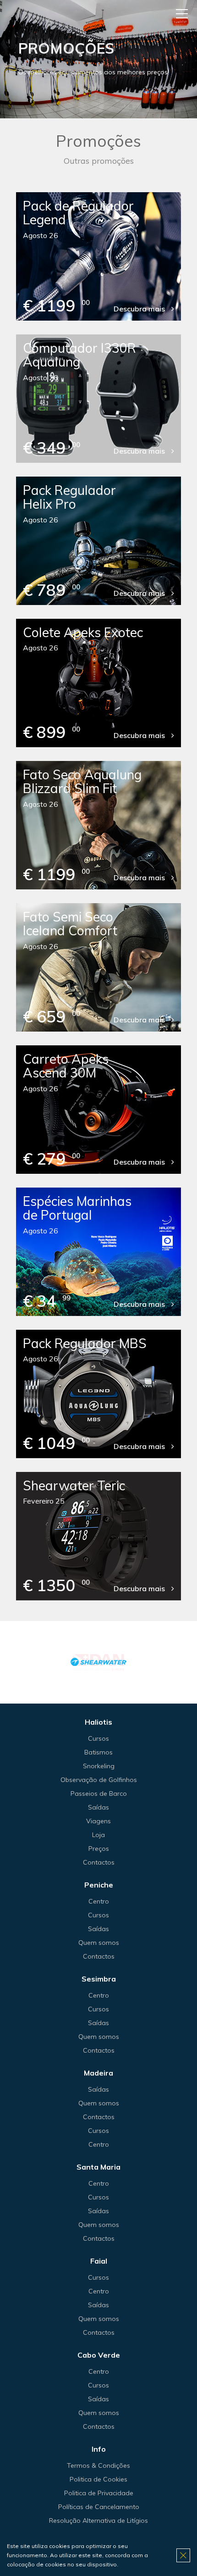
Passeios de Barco (99, 1793)
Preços (99, 1849)
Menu (182, 14)
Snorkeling (99, 1766)
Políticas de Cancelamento (99, 2507)
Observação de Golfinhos (99, 1780)
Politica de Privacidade (99, 2493)
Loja (98, 1835)
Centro (99, 1901)
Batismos (98, 1752)
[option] (98, 1662)
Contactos (99, 1862)
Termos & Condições (98, 2465)
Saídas (98, 1807)
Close (183, 2555)
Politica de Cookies (98, 2479)
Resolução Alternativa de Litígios (98, 2520)
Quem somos (99, 1943)
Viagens (98, 1821)
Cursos (98, 1738)
